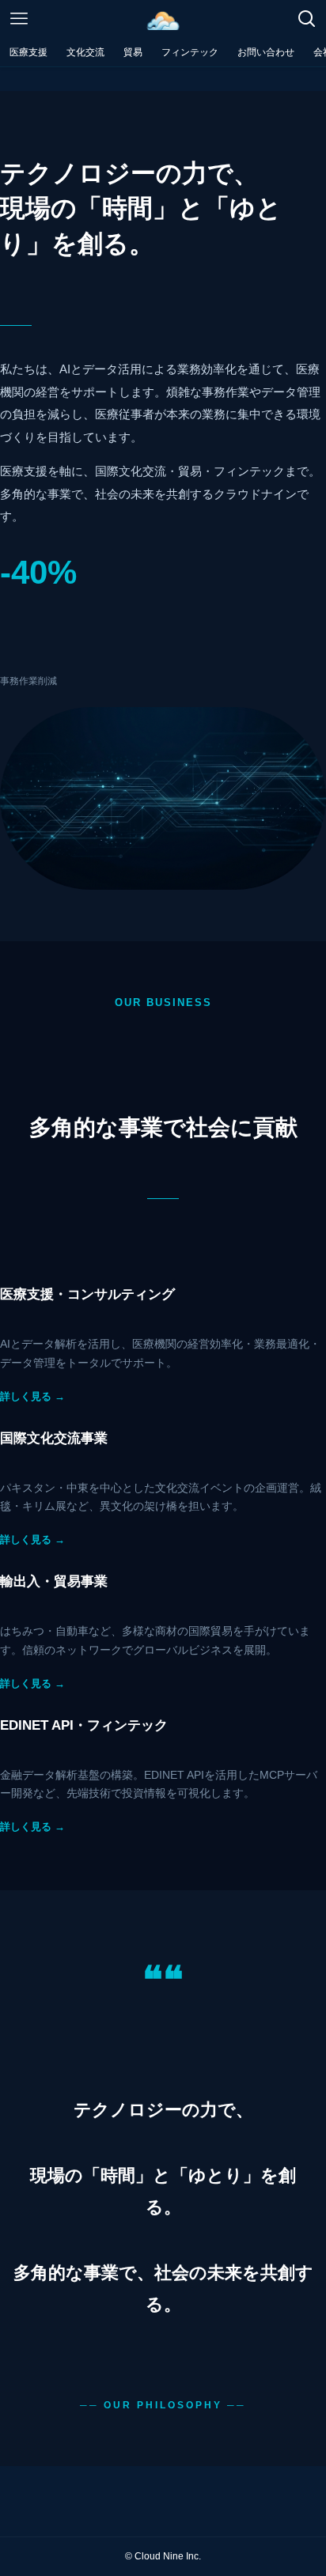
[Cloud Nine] (163, 19)
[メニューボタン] (19, 19)
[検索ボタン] (307, 19)
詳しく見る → (32, 1396)
